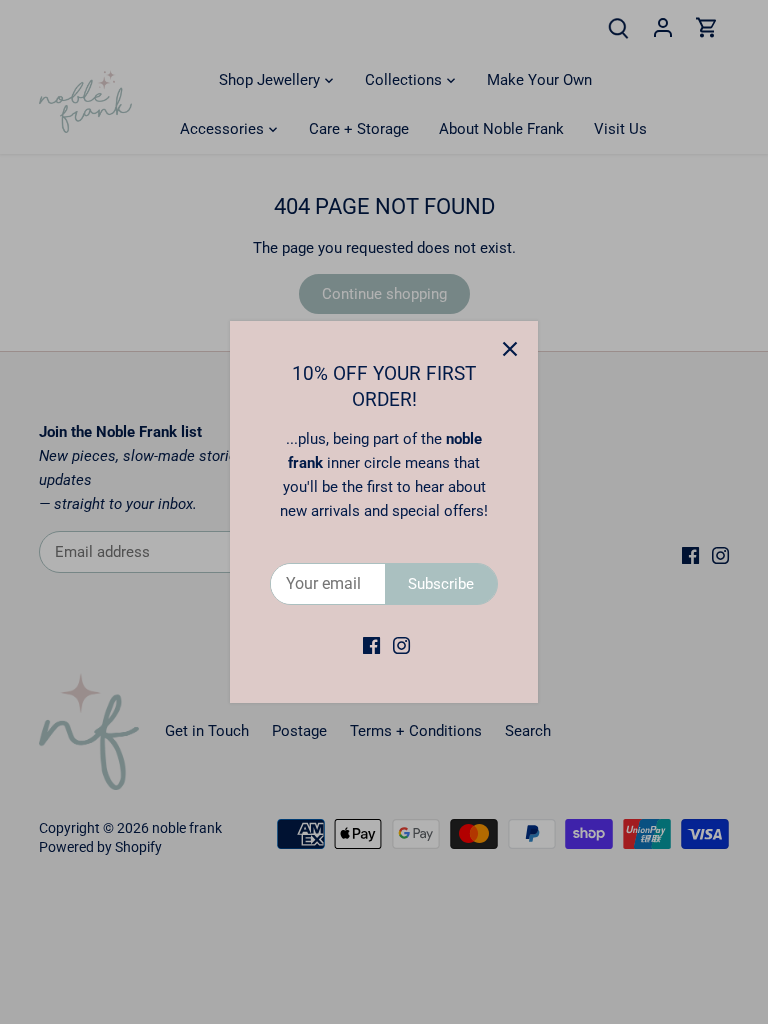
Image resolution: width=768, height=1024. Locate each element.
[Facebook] (371, 645)
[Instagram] (401, 645)
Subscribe (441, 584)
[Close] (510, 349)
